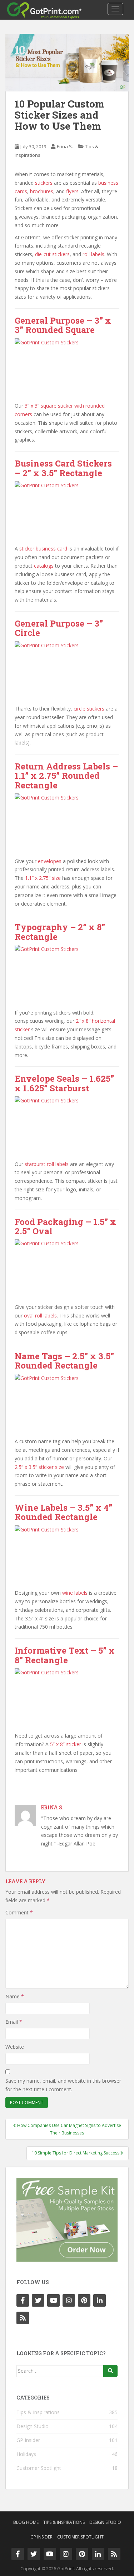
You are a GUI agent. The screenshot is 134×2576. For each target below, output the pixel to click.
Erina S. (65, 146)
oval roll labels (40, 1316)
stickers (44, 183)
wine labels (75, 1593)
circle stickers (89, 709)
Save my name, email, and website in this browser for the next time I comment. (63, 2085)
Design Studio (33, 2426)
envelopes (50, 861)
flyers (72, 191)
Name (15, 1996)
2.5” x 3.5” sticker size (39, 1467)
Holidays (26, 2454)
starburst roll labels (47, 1164)
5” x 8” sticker (66, 1744)
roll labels (93, 254)
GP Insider (28, 2440)
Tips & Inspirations (38, 2412)
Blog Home (26, 2522)
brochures (42, 191)
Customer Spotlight (39, 2468)
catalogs (44, 566)
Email (14, 2022)
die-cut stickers (52, 254)
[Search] (110, 2371)
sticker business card (43, 549)
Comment (19, 1912)
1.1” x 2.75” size (43, 878)
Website (15, 2047)
